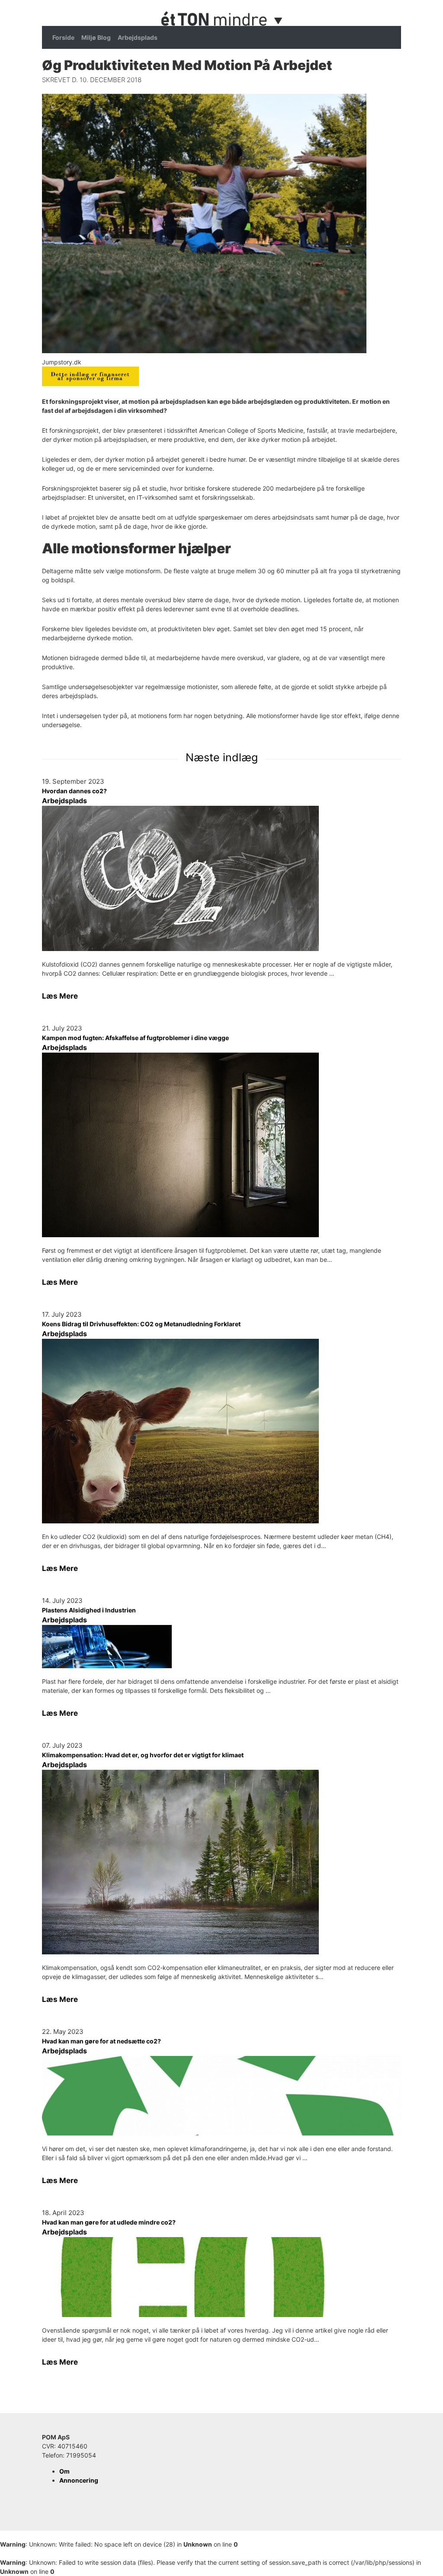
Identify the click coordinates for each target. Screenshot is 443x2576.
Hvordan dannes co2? (74, 791)
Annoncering (79, 2480)
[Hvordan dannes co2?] (221, 878)
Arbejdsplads (138, 37)
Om (64, 2471)
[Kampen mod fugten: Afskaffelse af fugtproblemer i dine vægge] (221, 1145)
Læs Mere (60, 996)
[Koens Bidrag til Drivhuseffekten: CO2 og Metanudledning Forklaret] (221, 1431)
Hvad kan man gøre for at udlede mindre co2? (109, 2222)
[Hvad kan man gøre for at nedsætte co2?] (221, 2096)
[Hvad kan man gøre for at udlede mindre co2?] (221, 2277)
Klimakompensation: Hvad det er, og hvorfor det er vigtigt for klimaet (143, 1755)
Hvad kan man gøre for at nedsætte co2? (101, 2041)
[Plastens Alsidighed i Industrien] (221, 1647)
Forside (63, 37)
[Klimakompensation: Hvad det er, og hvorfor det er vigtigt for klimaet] (221, 1862)
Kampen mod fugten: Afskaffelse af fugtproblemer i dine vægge (135, 1038)
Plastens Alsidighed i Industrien (89, 1610)
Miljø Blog (96, 37)
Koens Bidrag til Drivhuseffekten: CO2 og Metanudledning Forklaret (141, 1324)
